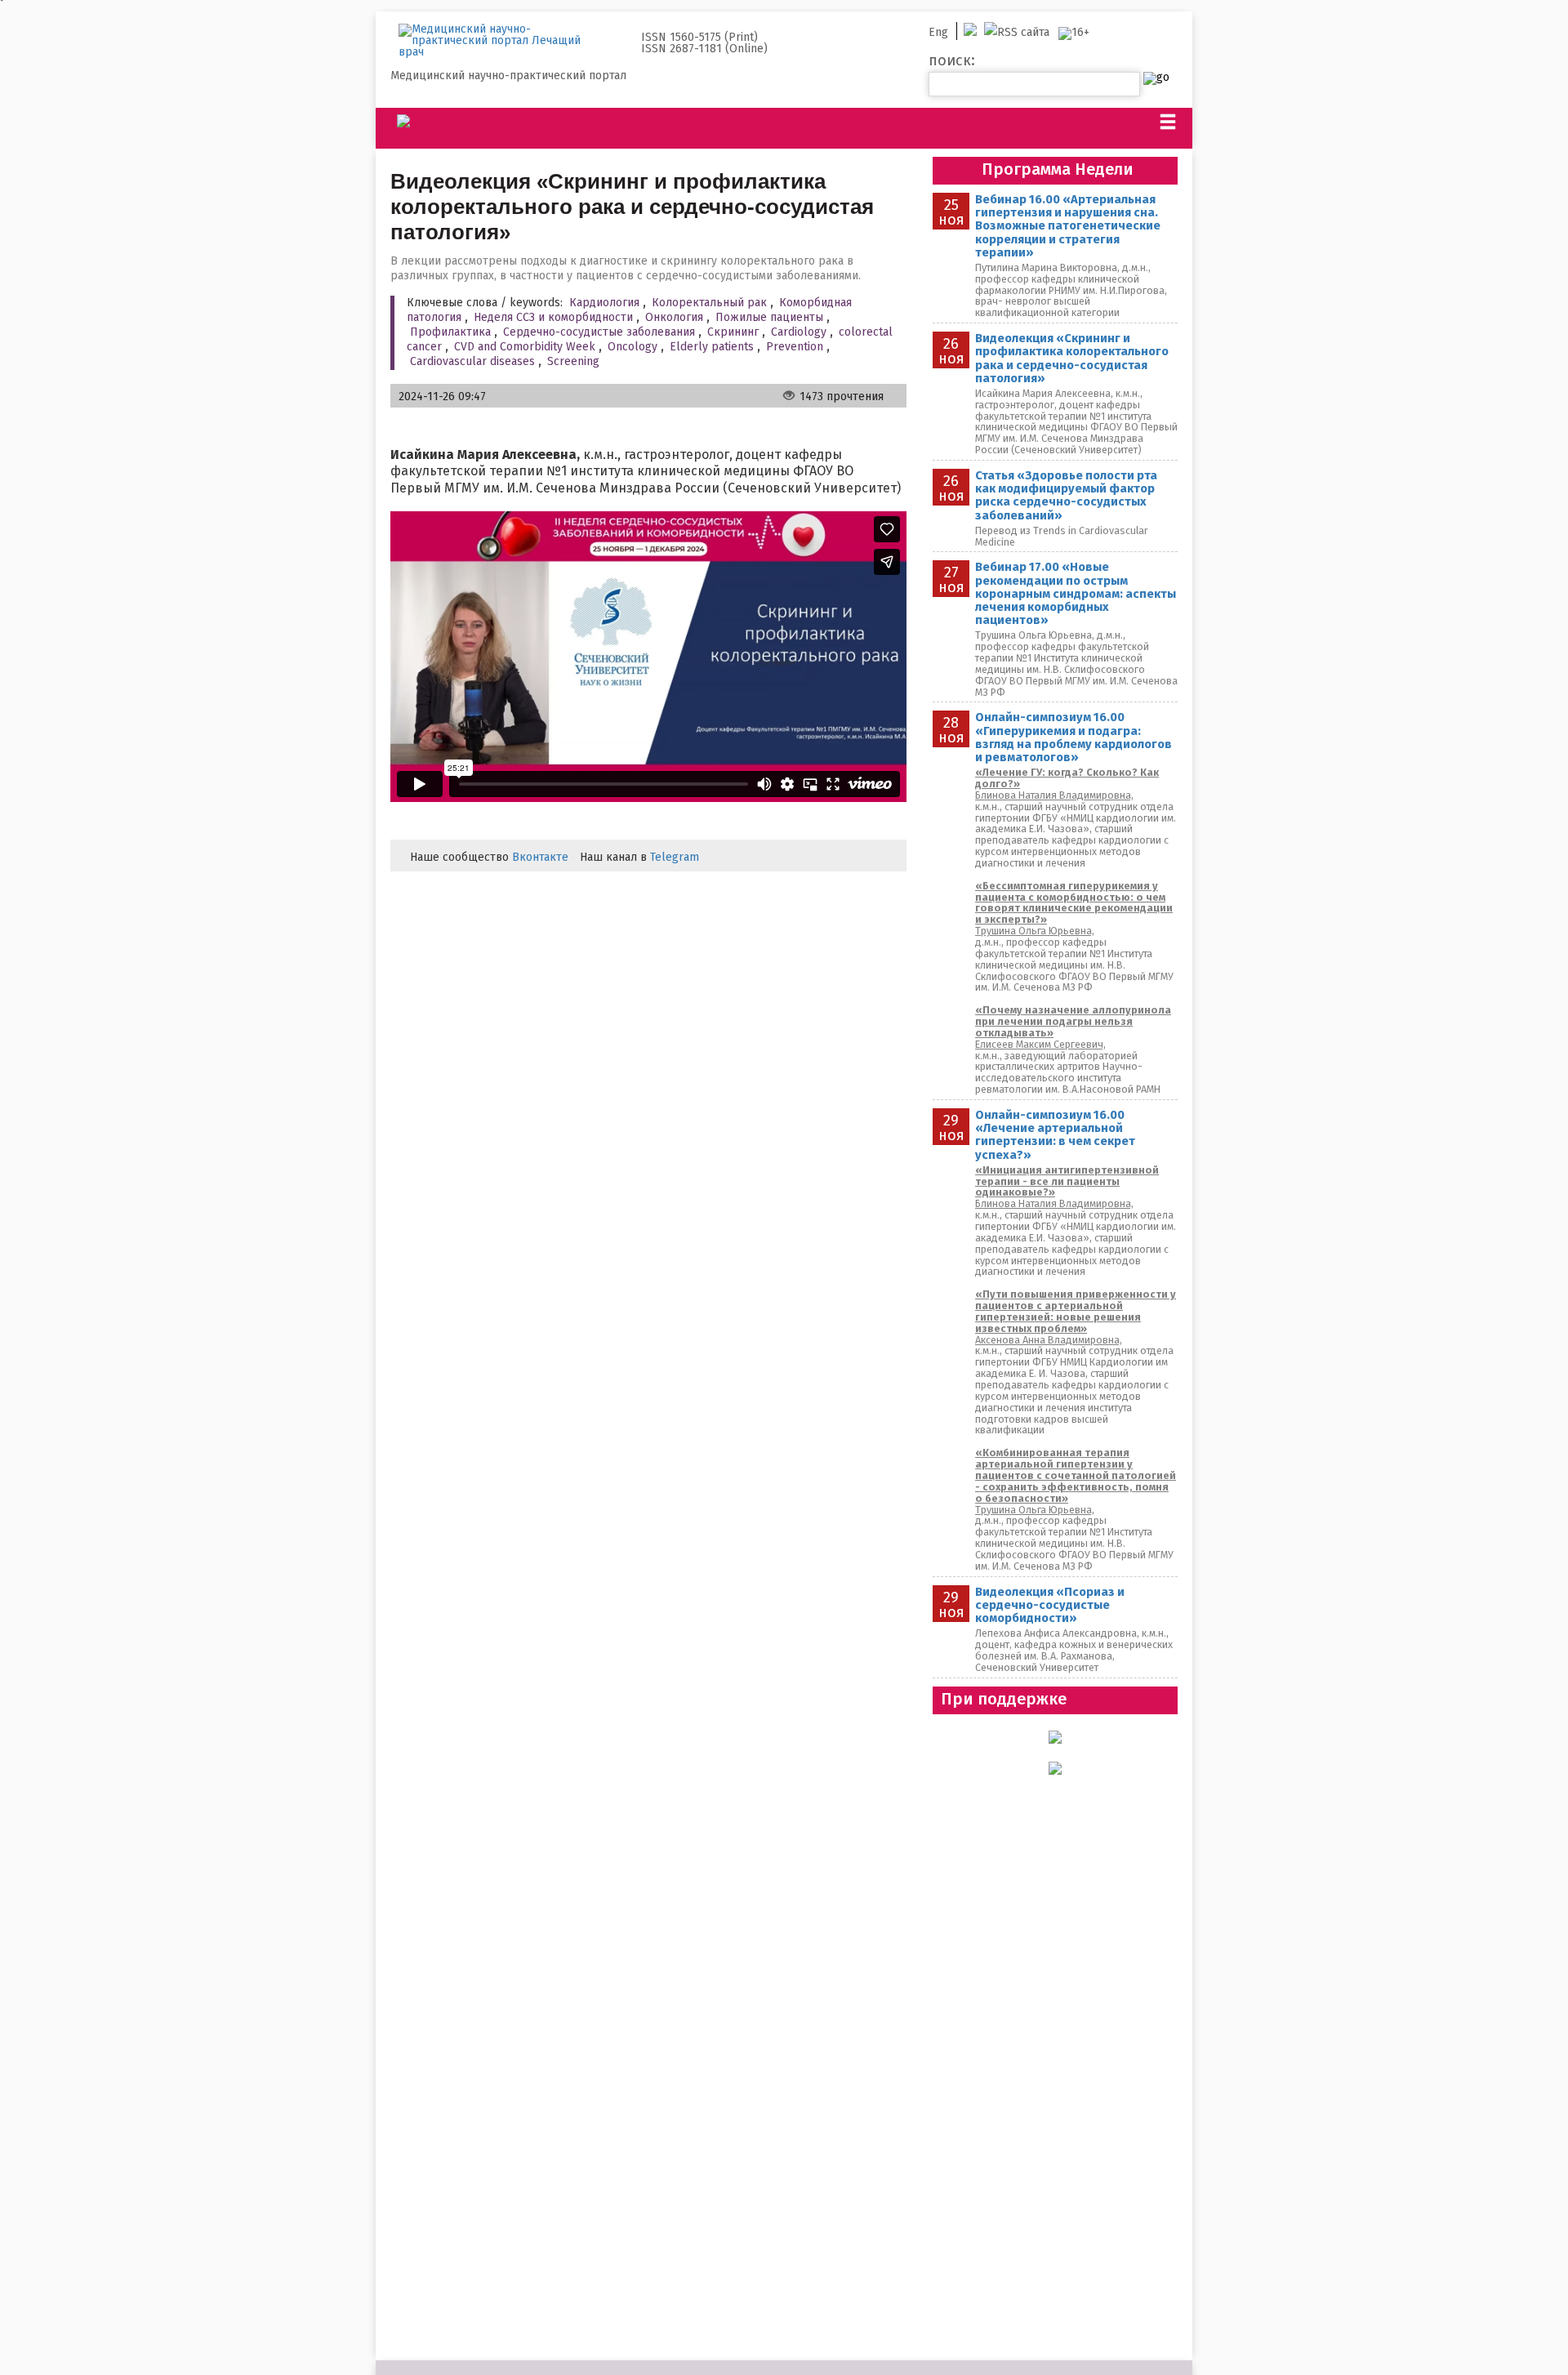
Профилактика (450, 332)
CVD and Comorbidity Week (525, 347)
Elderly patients (712, 347)
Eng (938, 32)
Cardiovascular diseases (472, 361)
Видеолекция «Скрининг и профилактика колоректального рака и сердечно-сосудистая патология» (1072, 358)
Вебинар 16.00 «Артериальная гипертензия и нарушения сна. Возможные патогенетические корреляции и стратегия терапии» (1068, 226)
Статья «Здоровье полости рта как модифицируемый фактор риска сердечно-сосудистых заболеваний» (1066, 495)
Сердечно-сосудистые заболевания (599, 332)
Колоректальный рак (709, 303)
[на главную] (501, 41)
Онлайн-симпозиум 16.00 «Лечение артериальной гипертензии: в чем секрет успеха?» (1055, 1135)
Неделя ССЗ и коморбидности (553, 317)
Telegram (675, 857)
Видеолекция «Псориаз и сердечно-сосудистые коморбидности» (1050, 1605)
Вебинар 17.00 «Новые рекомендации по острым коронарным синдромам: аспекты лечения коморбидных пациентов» (1076, 593)
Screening (573, 361)
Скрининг (733, 332)
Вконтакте (540, 857)
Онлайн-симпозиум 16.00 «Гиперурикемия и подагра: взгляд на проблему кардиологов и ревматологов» (1074, 737)
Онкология (674, 317)
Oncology (633, 347)
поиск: (952, 60)
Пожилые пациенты (769, 317)
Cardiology (799, 332)
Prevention (795, 347)
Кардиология (604, 303)
